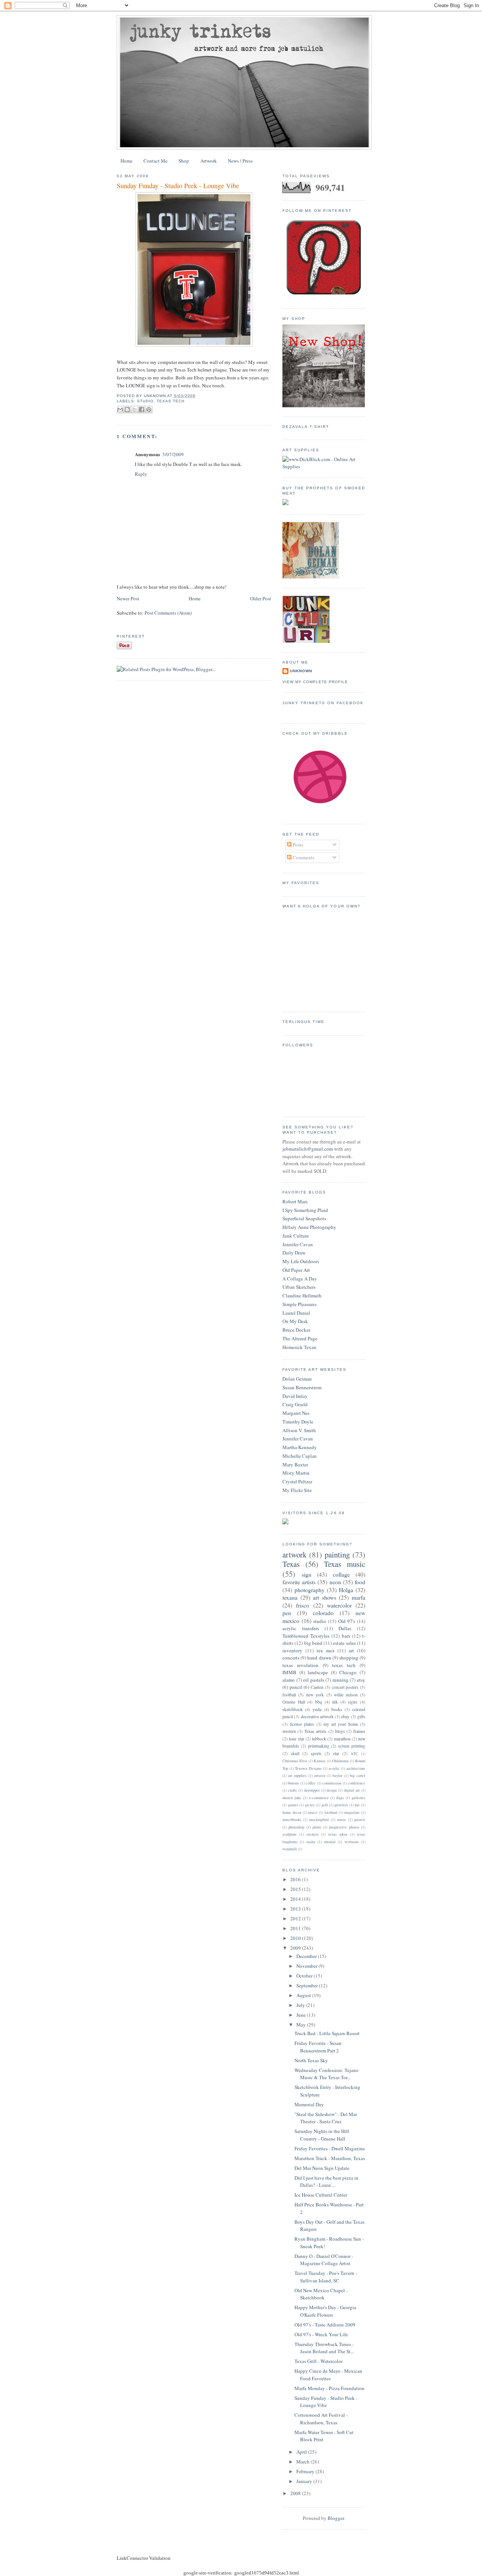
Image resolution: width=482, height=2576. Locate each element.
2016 (296, 1879)
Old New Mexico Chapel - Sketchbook (321, 2294)
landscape (318, 1672)
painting (337, 1554)
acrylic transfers (301, 1628)
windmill (290, 1849)
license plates (302, 1724)
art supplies (297, 1775)
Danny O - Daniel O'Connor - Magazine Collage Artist (324, 2260)
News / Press (240, 161)
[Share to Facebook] (142, 410)
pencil (296, 1687)
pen (287, 1613)
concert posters (345, 1687)
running (341, 1680)
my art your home (341, 1724)
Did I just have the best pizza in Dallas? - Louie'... (326, 2182)
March (304, 2462)
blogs (340, 1731)
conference (357, 1783)
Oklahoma (340, 1761)
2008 (296, 2493)
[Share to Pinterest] (149, 410)
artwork (294, 1554)
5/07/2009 (173, 454)
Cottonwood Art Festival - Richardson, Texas (321, 2419)
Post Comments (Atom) (168, 613)
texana (290, 1597)
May (302, 2025)
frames (359, 1731)
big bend (313, 1643)
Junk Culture (296, 1236)
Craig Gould (295, 1404)
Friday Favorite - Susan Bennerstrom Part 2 (318, 2047)
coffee (311, 1783)
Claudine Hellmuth (302, 1296)
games (293, 1805)
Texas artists (315, 1731)
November (307, 1966)
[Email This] (120, 410)
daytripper (312, 1790)
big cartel (358, 1775)
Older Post (261, 598)
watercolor (339, 1605)
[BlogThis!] (127, 410)
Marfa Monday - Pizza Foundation (329, 2388)
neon (335, 1582)
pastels (360, 1819)
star (336, 1753)
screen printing (352, 1746)
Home (127, 161)
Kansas (320, 1761)
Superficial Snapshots (304, 1218)
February (306, 2471)
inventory (292, 1650)
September (308, 1985)
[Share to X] (134, 410)
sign (307, 1574)
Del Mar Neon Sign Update (322, 2168)
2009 (296, 1948)
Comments (303, 857)
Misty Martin (296, 1473)
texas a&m (338, 1834)
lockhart (331, 1812)
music (342, 1819)
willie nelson (346, 1695)
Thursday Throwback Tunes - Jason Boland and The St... (324, 2348)
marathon (342, 1739)
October (305, 1976)
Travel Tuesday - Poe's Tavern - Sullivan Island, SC (326, 2277)
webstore (352, 1842)
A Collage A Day (300, 1279)
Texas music (345, 1564)
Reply (141, 474)
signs (353, 1702)
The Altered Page (300, 1338)
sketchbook (293, 1709)
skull (295, 1753)
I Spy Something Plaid (305, 1210)
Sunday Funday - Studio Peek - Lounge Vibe (178, 186)
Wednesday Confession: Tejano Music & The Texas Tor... (326, 2074)
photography (310, 1590)
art (351, 1650)
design (332, 1790)
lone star (296, 1739)
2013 (296, 1909)
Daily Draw (294, 1253)
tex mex (326, 1650)
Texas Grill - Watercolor (319, 2361)
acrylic (334, 1768)
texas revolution (300, 1665)
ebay (345, 1717)
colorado (323, 1613)
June (302, 2015)
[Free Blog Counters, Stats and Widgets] (285, 1522)
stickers (313, 1834)
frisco (303, 1605)
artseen (320, 1775)
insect (313, 1812)
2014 (296, 1899)
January (305, 2481)
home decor (292, 1812)
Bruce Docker (296, 1330)
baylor (337, 1775)
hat (357, 1805)
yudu (317, 1709)
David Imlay (295, 1396)
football (289, 1695)
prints (317, 1827)
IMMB (289, 1672)
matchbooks (292, 1819)
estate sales (344, 1643)
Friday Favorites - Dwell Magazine (330, 2148)
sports (316, 1753)
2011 (296, 1928)
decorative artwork (317, 1717)
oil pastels (314, 1680)
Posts (297, 845)
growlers (341, 1805)
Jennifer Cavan (298, 1244)
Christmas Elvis (295, 1761)
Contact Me (156, 161)
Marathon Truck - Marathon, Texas (330, 2158)
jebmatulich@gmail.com (308, 1149)
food (360, 1582)
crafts (292, 1790)
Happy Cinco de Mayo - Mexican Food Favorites (328, 2375)
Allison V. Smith (299, 1430)
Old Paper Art (296, 1270)
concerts (291, 1658)
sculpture (290, 1834)
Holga (346, 1590)
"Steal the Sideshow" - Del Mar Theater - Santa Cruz (326, 2118)
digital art (352, 1790)
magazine (352, 1812)
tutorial (330, 1842)
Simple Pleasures (300, 1304)
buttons (293, 1783)
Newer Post (128, 598)
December (307, 1956)
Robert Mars (295, 1201)
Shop (184, 161)
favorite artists (299, 1582)
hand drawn (319, 1658)
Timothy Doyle (298, 1422)
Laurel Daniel (296, 1313)
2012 (296, 1918)
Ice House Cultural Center (321, 2195)
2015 (296, 1889)
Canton (317, 1687)
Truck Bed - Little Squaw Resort (327, 2033)
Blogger (336, 2518)
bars (346, 1636)
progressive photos (344, 1827)
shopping (349, 1658)
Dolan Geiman (297, 1379)
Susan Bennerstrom (302, 1387)
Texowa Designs (308, 1768)
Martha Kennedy (300, 1447)
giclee (310, 1805)
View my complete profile (315, 682)
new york (315, 1695)
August (304, 1995)
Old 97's (347, 1621)
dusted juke (292, 1798)
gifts (361, 1717)
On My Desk (295, 1321)
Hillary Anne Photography (309, 1227)
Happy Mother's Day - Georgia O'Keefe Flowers (325, 2311)
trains (311, 1842)
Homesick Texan (299, 1347)
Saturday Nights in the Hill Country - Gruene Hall (322, 2135)
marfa (358, 1597)
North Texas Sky (311, 2060)
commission (332, 1783)
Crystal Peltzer (297, 1481)
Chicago (348, 1672)
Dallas (345, 1628)
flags (340, 1798)
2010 (296, 1938)
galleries (358, 1798)
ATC (354, 1754)
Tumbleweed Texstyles (306, 1636)
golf (325, 1805)
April (302, 2452)
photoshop (296, 1827)
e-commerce (319, 1798)
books (337, 1709)
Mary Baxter (295, 1465)
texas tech (171, 401)
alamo (289, 1680)
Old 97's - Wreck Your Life (321, 2334)
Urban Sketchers (299, 1287)
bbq (319, 1702)
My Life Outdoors (301, 1261)
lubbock (319, 1739)
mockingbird (319, 1819)
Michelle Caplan (300, 1456)
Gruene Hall (294, 1702)
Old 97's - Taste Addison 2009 (325, 2325)
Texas (291, 1564)
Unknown (301, 671)
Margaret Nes (296, 1413)
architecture (356, 1768)
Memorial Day (309, 2104)
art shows (325, 1597)
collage (341, 1574)
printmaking (319, 1746)
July (301, 2005)
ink (335, 1702)
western (289, 1731)
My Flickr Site (297, 1490)
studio (145, 401)
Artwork (209, 161)
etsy (361, 1680)
